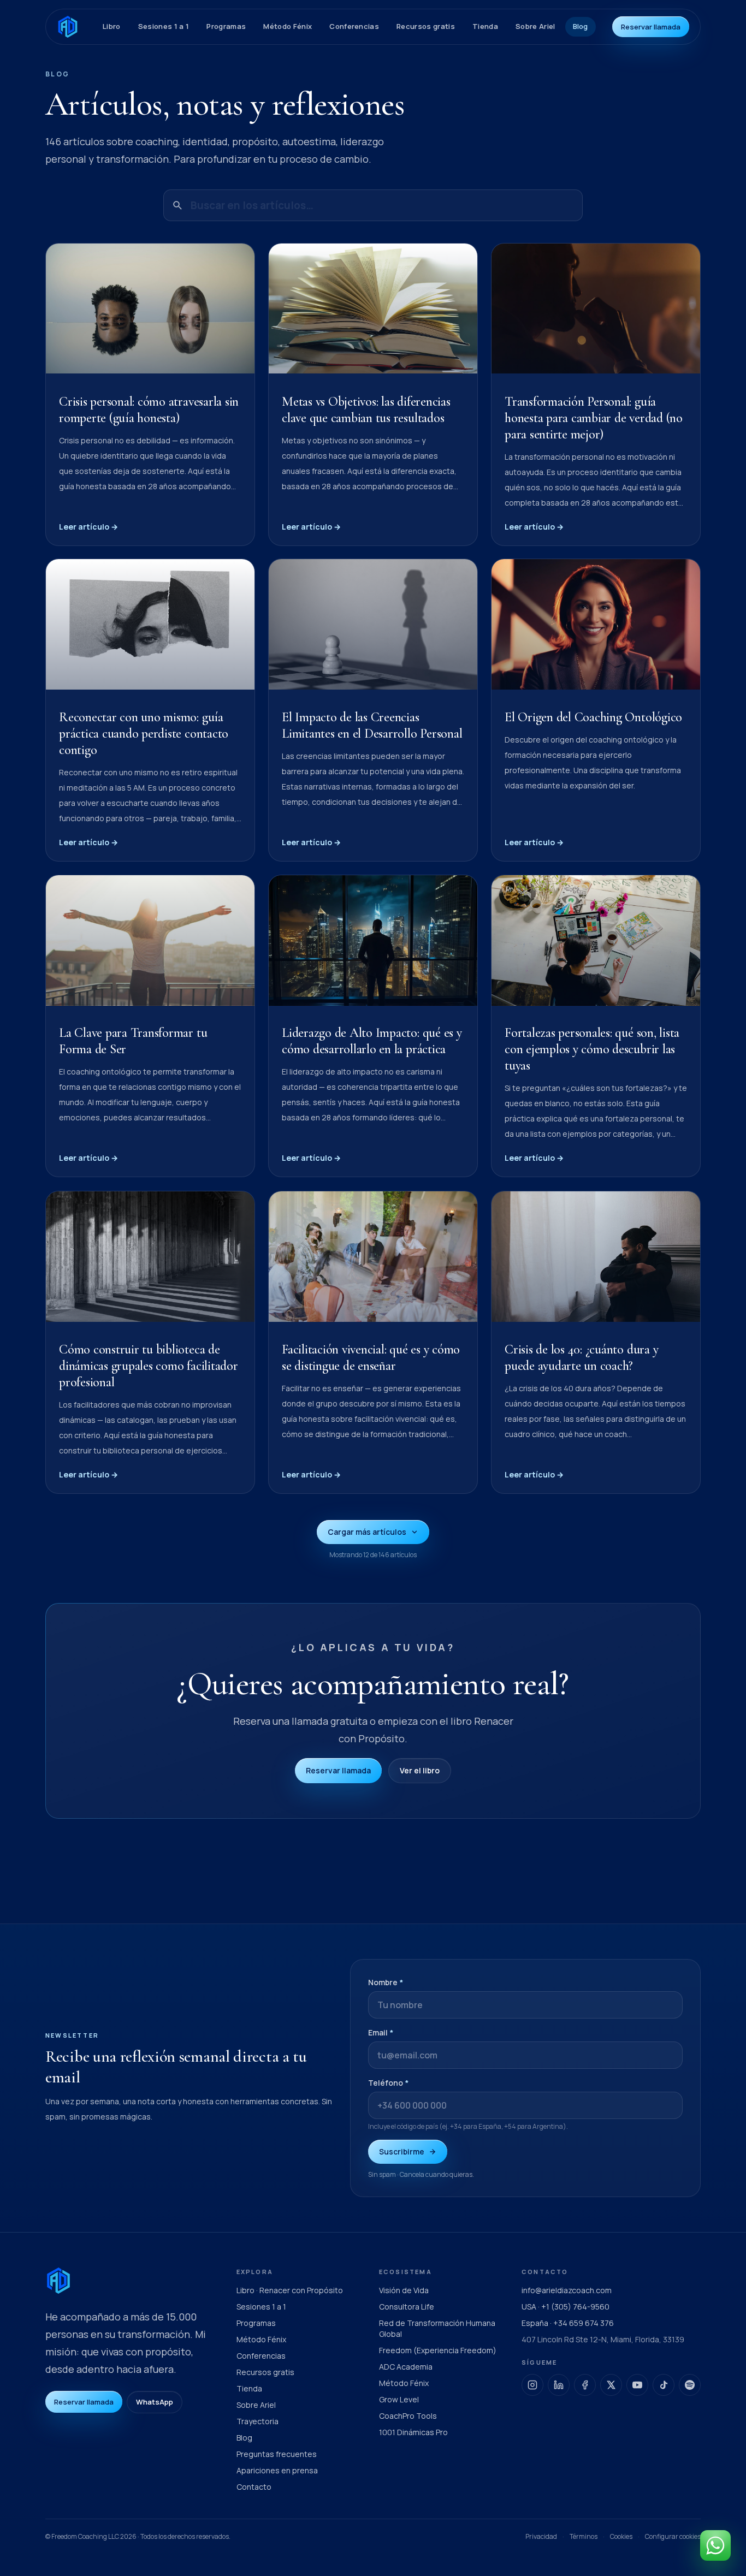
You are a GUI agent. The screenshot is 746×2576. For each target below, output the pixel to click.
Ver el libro (420, 1770)
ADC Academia (406, 2367)
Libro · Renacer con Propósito (290, 2290)
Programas (226, 26)
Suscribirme (402, 2151)
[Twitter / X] (611, 2385)
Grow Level (399, 2399)
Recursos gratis (426, 26)
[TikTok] (664, 2385)
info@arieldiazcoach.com (567, 2290)
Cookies (621, 2536)
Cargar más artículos (367, 1532)
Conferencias (354, 26)
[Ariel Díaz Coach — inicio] (68, 27)
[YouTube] (637, 2385)
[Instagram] (532, 2385)
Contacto (254, 2487)
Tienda (485, 26)
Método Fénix (288, 26)
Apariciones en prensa (277, 2470)
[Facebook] (585, 2385)
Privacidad (541, 2536)
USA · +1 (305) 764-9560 (566, 2307)
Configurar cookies (673, 2537)
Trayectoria (257, 2421)
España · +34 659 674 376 (568, 2323)
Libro (112, 26)
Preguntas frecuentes (277, 2454)
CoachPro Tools (408, 2416)
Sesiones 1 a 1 (164, 26)
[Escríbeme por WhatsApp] (715, 2545)
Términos (584, 2536)
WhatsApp (155, 2402)
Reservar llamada (651, 27)
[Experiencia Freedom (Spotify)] (690, 2385)
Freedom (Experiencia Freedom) (438, 2350)
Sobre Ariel (535, 26)
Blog (581, 26)
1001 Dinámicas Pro (413, 2432)
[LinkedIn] (559, 2385)
